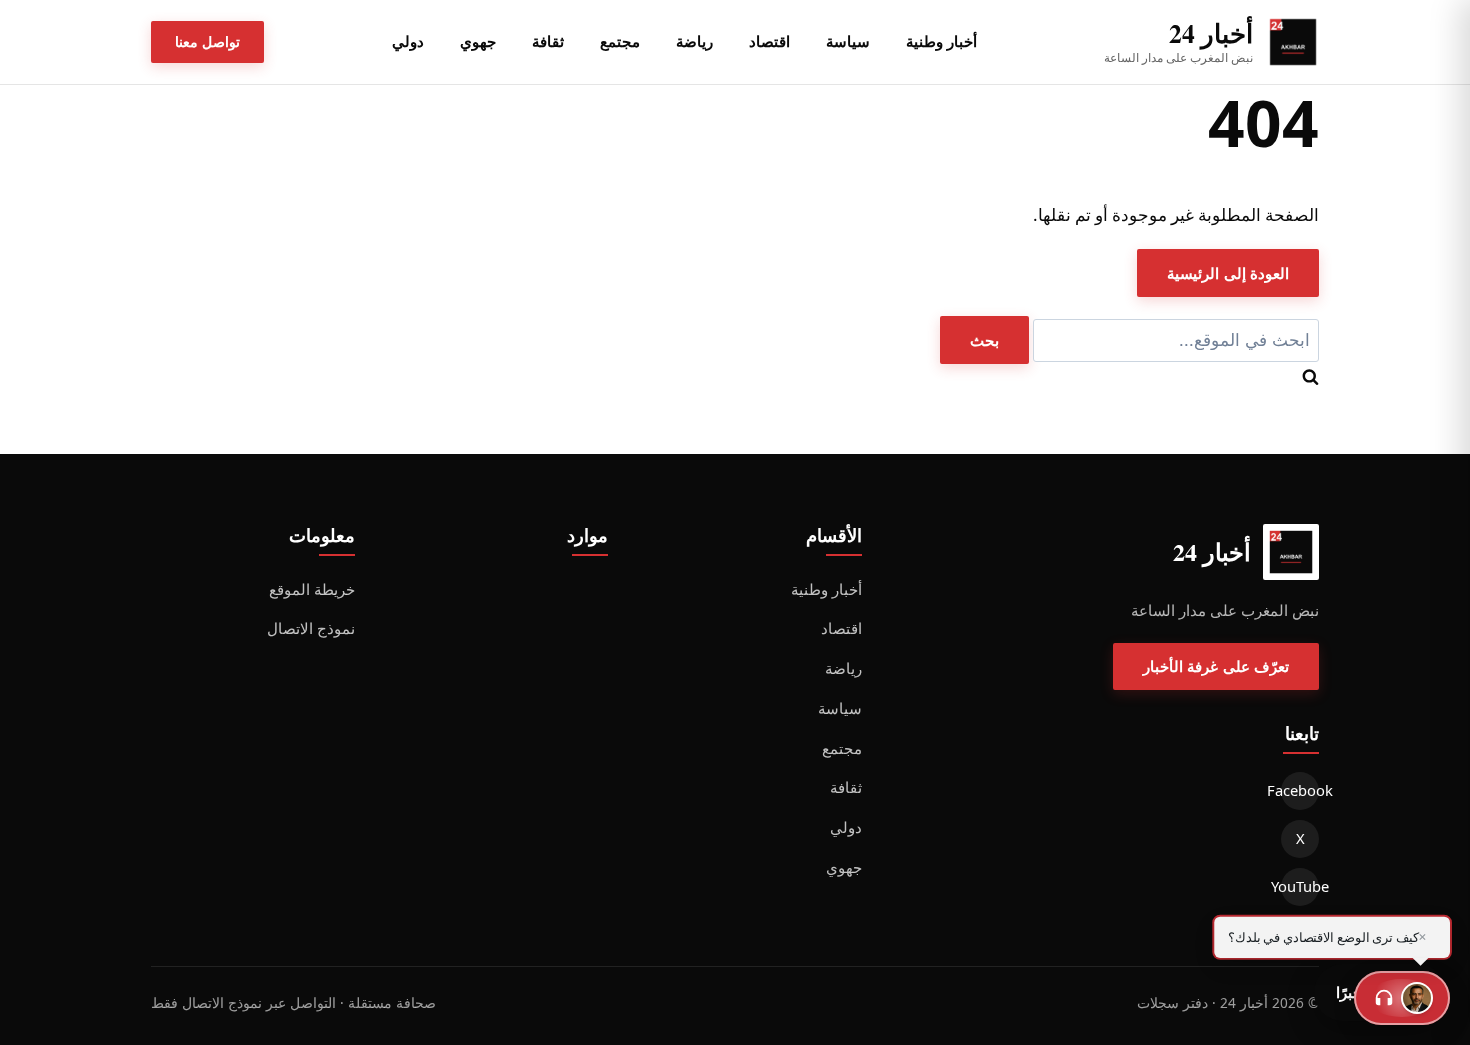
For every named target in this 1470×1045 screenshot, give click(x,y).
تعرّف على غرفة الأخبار (1216, 666)
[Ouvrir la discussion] (1402, 998)
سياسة (848, 41)
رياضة (694, 41)
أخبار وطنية (941, 41)
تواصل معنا (207, 41)
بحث (984, 340)
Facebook (1300, 790)
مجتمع (620, 41)
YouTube (1300, 886)
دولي (408, 41)
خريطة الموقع (312, 589)
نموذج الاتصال (311, 628)
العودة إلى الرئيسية (1228, 273)
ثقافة (548, 41)
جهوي (478, 41)
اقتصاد (769, 41)
